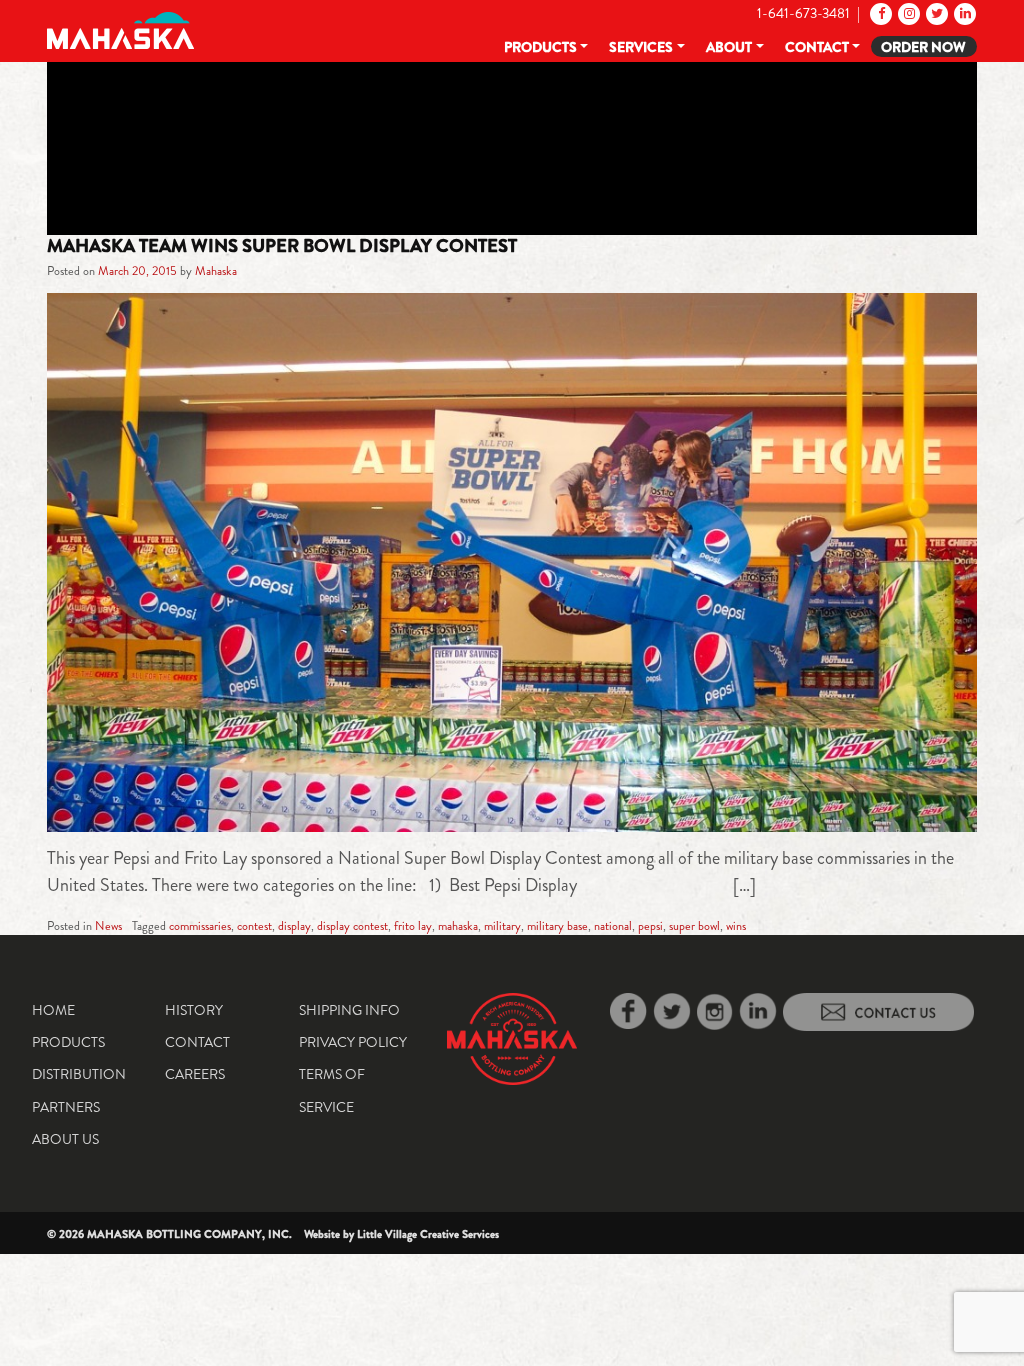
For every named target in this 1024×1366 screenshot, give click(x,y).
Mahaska (216, 271)
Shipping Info (349, 1010)
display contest (352, 926)
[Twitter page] (935, 13)
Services (641, 47)
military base (557, 926)
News (108, 926)
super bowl (694, 926)
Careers (195, 1074)
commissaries (200, 926)
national (613, 926)
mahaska (458, 926)
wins (736, 926)
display (294, 926)
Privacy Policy (353, 1042)
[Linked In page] (963, 13)
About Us (65, 1139)
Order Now (923, 47)
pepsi (650, 926)
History (194, 1010)
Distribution (79, 1074)
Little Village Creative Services (428, 1234)
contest (254, 926)
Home (53, 1010)
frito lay (413, 926)
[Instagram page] (907, 13)
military (502, 926)
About (729, 47)
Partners (66, 1107)
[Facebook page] (879, 13)
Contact (817, 47)
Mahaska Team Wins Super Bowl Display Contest (282, 246)
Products (540, 47)
